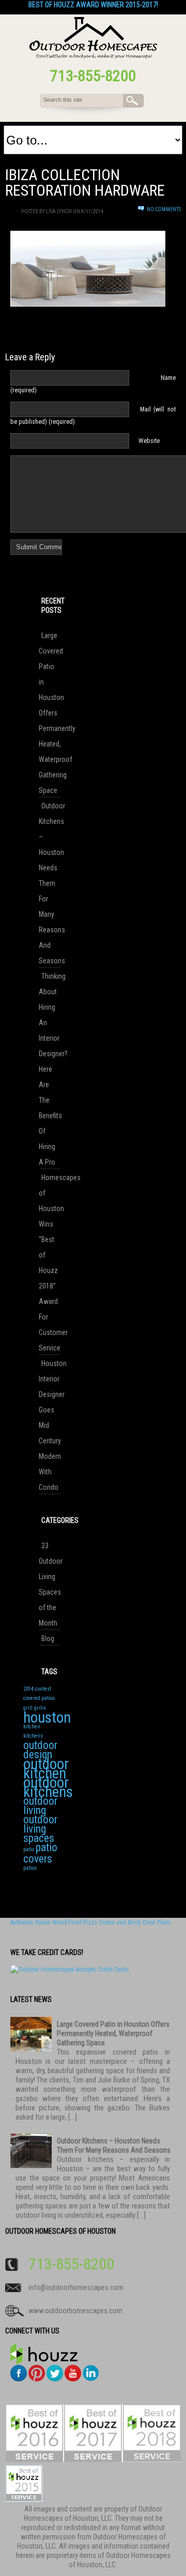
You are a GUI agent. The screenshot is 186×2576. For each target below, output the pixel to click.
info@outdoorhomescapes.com (76, 2287)
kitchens (33, 1736)
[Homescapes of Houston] (93, 57)
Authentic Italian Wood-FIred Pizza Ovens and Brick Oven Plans (91, 1922)
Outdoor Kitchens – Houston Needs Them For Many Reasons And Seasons (50, 883)
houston (47, 1718)
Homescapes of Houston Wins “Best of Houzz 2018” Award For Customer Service (50, 1263)
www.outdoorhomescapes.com (75, 2311)
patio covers (40, 1853)
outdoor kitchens (48, 1787)
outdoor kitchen (46, 1769)
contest (43, 1689)
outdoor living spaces (40, 1829)
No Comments (164, 209)
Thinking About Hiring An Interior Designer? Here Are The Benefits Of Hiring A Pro (50, 1069)
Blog (48, 1639)
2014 (28, 1689)
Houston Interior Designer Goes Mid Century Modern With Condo (50, 1425)
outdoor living (40, 1806)
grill (28, 1708)
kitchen (32, 1727)
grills (40, 1708)
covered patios (39, 1698)
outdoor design (40, 1750)
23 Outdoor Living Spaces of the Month (50, 1584)
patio (29, 1849)
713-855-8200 (93, 76)
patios (30, 1868)
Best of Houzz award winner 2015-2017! (93, 5)
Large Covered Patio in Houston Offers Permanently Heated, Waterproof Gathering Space (50, 713)
